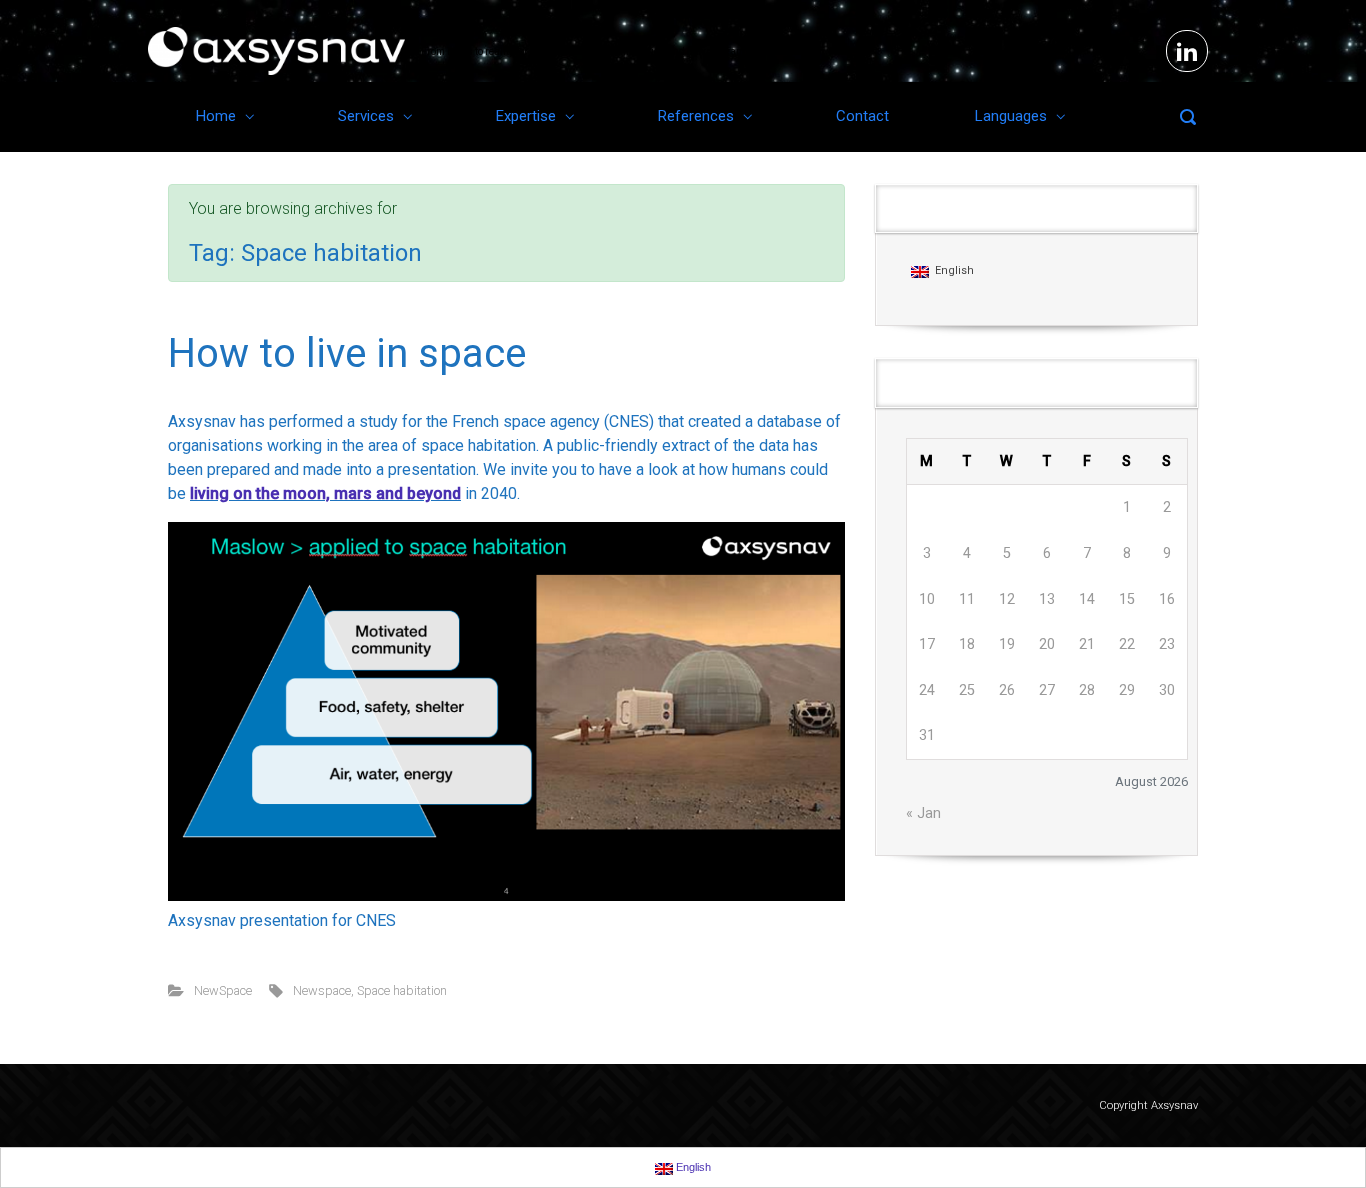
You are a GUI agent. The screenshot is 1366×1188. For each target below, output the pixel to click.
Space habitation (402, 990)
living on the (236, 493)
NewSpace (223, 990)
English (951, 270)
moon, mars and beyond (372, 493)
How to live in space (347, 353)
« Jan (923, 813)
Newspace (322, 990)
